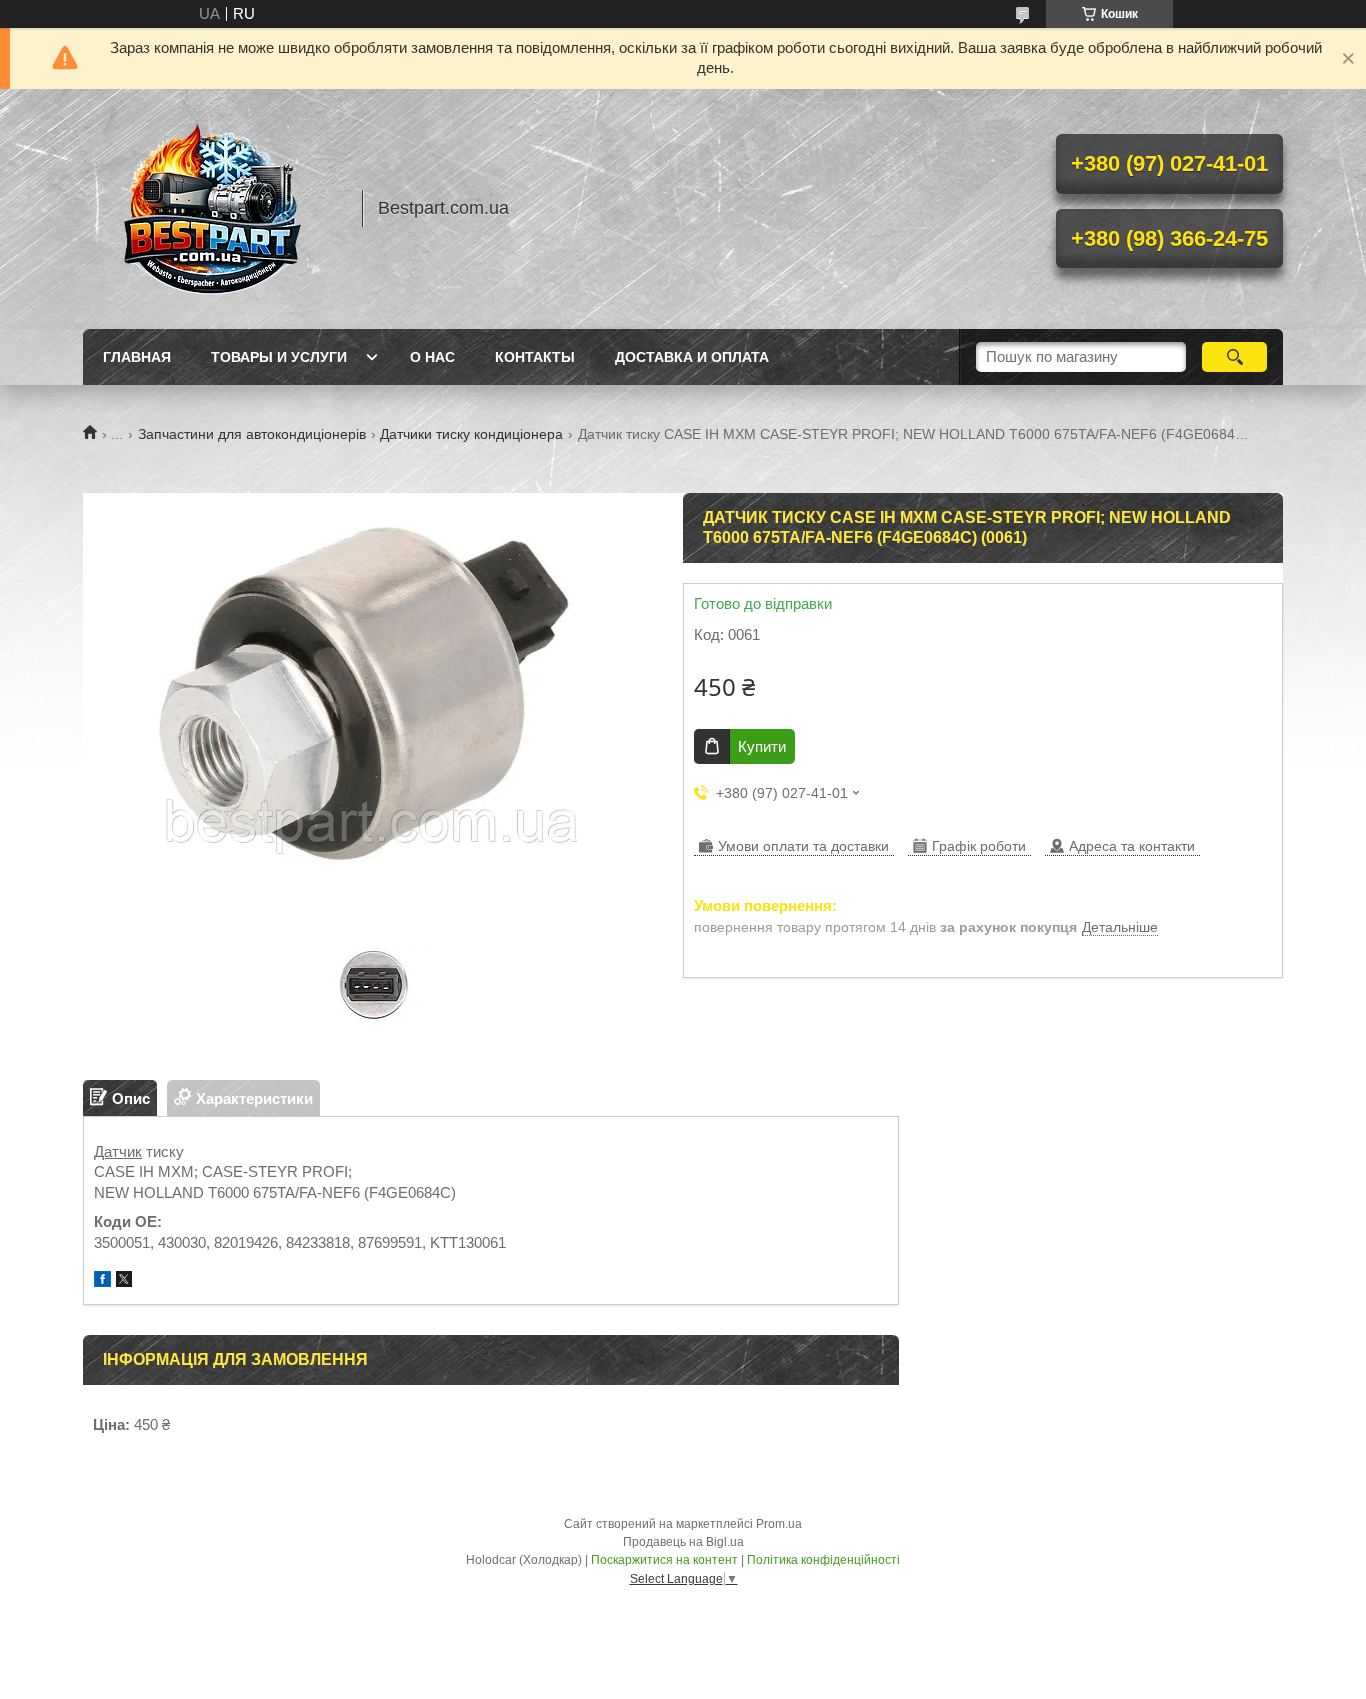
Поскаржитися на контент (664, 1560)
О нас (432, 357)
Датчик (118, 1151)
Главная (137, 357)
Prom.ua (779, 1524)
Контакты (535, 357)
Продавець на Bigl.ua (683, 1542)
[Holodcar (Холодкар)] (213, 209)
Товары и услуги (279, 357)
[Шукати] (1234, 357)
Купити (762, 746)
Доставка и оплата (692, 357)
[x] (124, 1281)
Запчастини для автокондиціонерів (252, 434)
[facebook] (102, 1281)
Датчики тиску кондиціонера (471, 434)
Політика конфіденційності (823, 1560)
